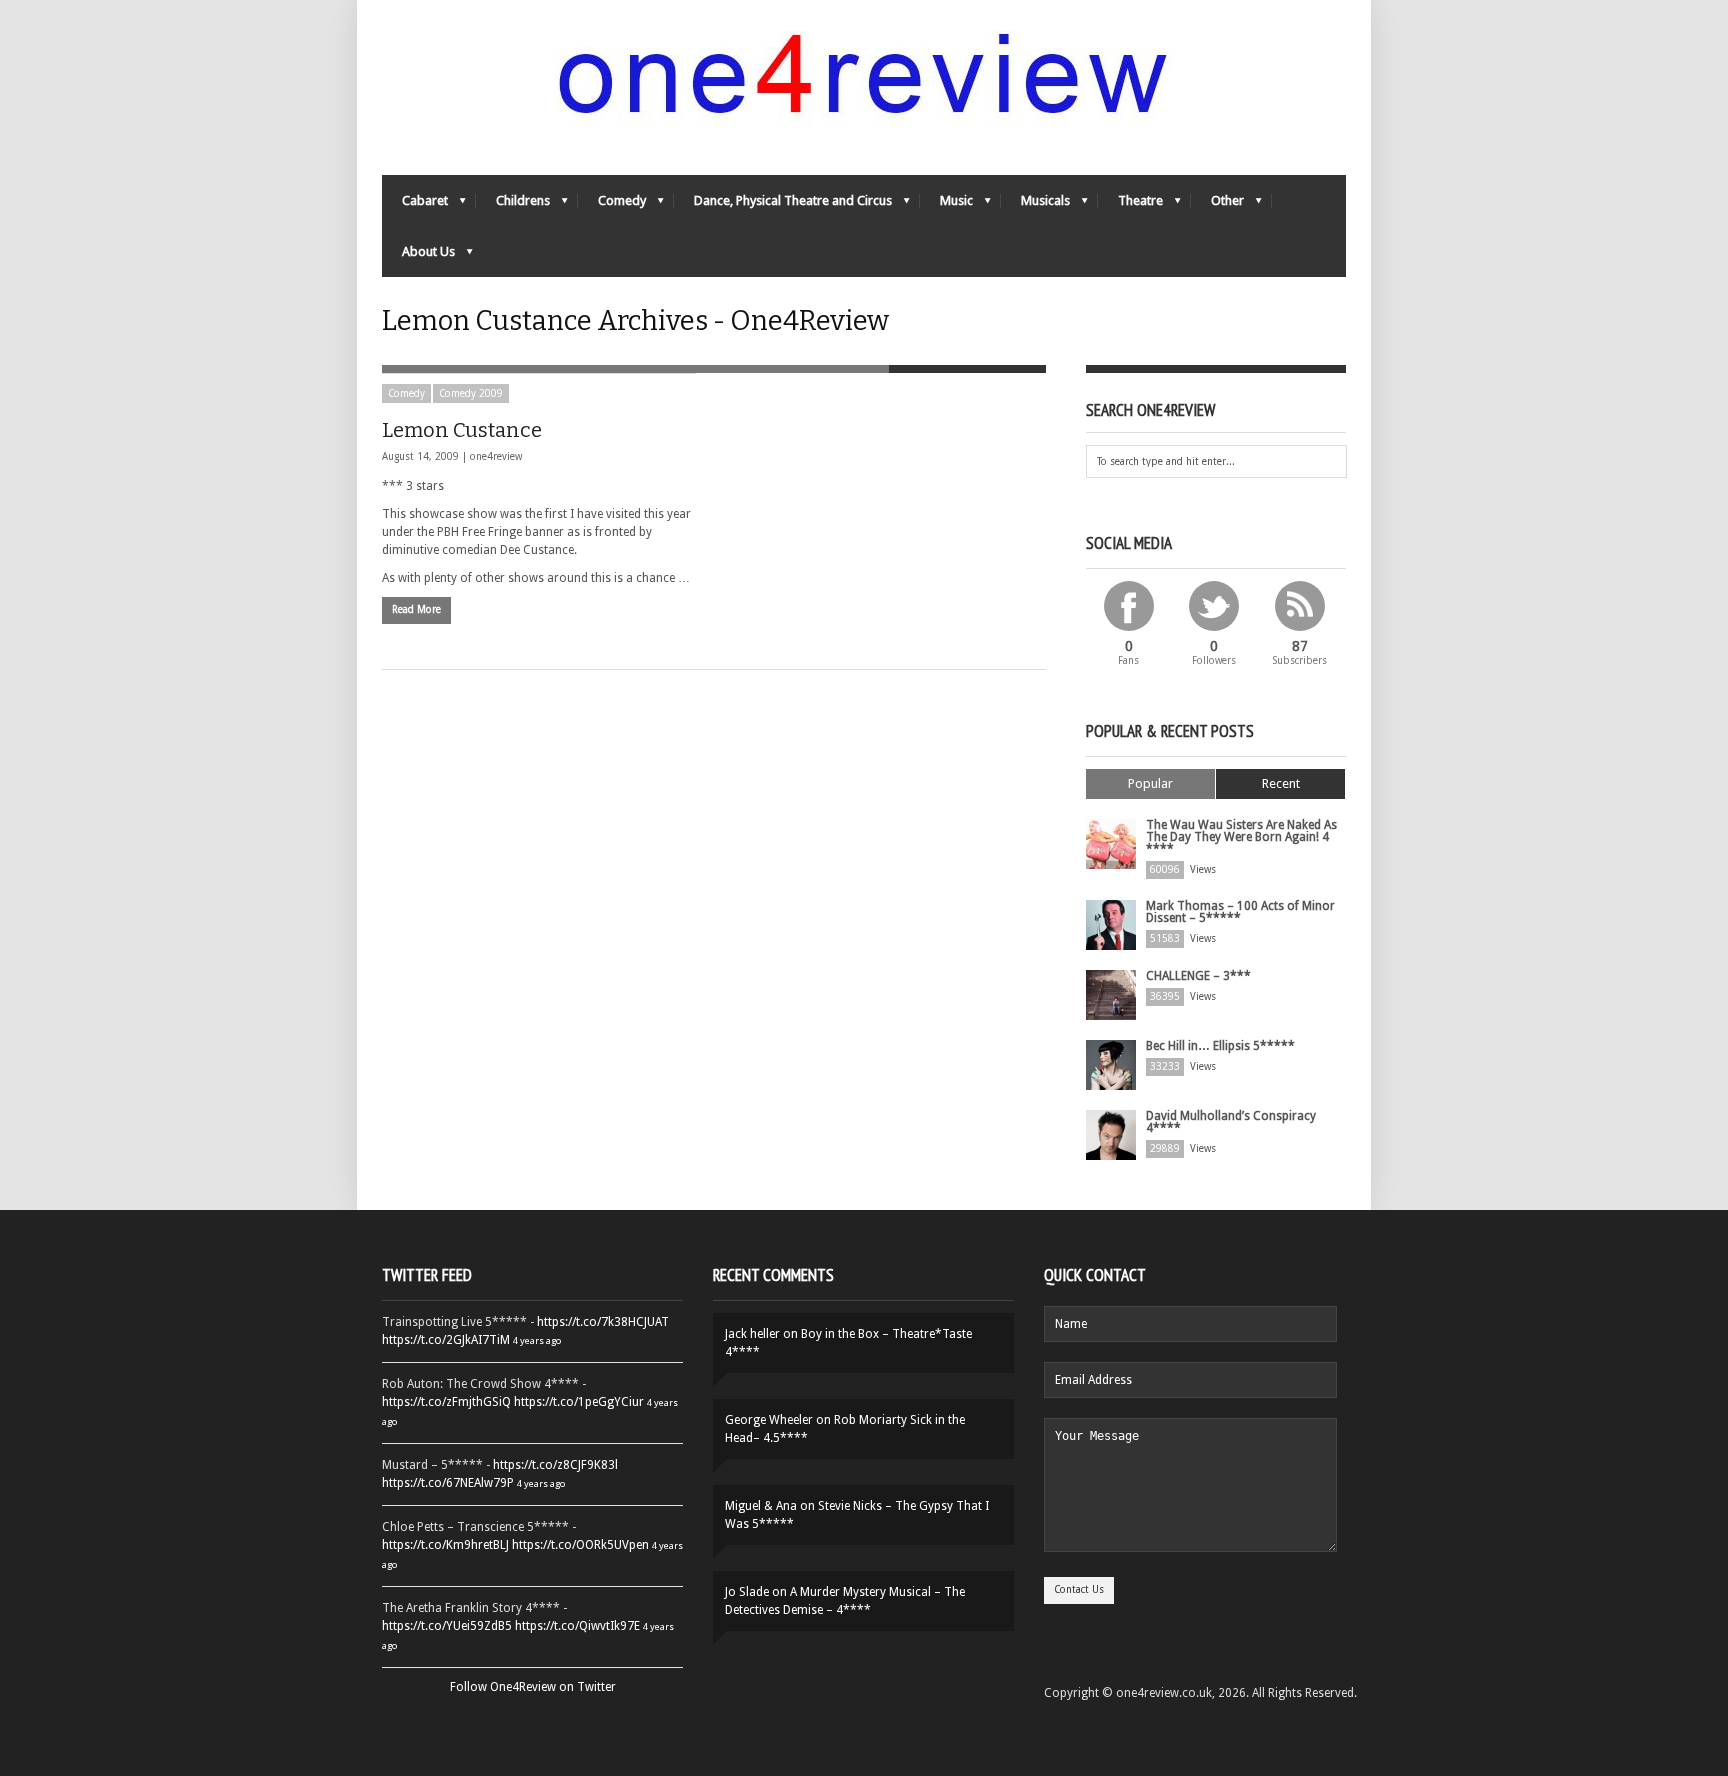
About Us (418, 256)
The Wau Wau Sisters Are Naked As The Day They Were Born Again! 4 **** (1241, 837)
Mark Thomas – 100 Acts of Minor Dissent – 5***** (1240, 912)
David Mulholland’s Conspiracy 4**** (1231, 1122)
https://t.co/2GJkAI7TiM (446, 1340)
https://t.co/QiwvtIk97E (577, 1626)
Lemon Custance (462, 430)
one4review (496, 456)
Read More (416, 609)
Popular (1150, 783)
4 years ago (537, 1340)
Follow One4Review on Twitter (533, 1687)
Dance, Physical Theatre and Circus (783, 205)
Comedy (612, 205)
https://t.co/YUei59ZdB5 (447, 1626)
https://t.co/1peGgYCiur (579, 1402)
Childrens (513, 205)
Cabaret (415, 205)
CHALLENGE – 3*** (1198, 976)
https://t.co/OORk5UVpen (580, 1545)
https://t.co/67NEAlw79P (448, 1483)
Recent (1281, 783)
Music (946, 205)
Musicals (1035, 205)
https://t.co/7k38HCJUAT (603, 1322)
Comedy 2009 (471, 393)
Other (1217, 205)
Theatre (1130, 205)
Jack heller (752, 1334)
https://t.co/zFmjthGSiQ (446, 1402)
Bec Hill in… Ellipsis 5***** (1220, 1046)
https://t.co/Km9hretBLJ (445, 1545)
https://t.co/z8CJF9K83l (555, 1465)
